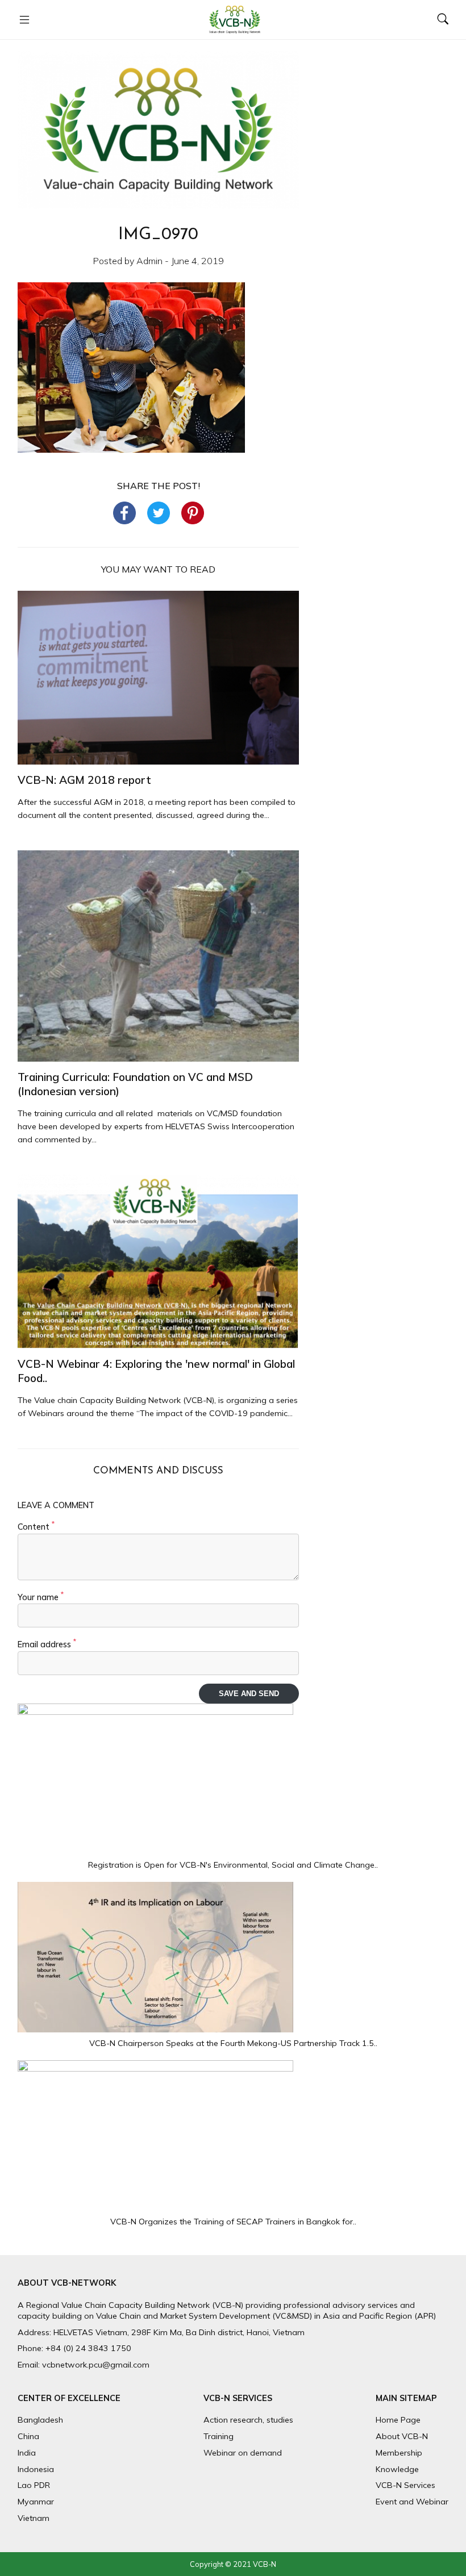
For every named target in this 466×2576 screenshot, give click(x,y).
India (27, 2453)
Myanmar (36, 2502)
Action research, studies (248, 2420)
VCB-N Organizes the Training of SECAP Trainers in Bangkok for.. (233, 2222)
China (28, 2436)
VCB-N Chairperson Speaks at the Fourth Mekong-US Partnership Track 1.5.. (233, 2043)
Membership (399, 2453)
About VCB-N (402, 2436)
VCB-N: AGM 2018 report (84, 780)
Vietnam (34, 2518)
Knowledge (397, 2469)
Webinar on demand (243, 2453)
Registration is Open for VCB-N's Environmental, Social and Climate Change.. (233, 1865)
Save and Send (249, 1694)
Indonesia (36, 2469)
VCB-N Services (405, 2485)
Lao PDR (34, 2485)
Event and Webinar (412, 2502)
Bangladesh (40, 2420)
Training (219, 2436)
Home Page (398, 2420)
